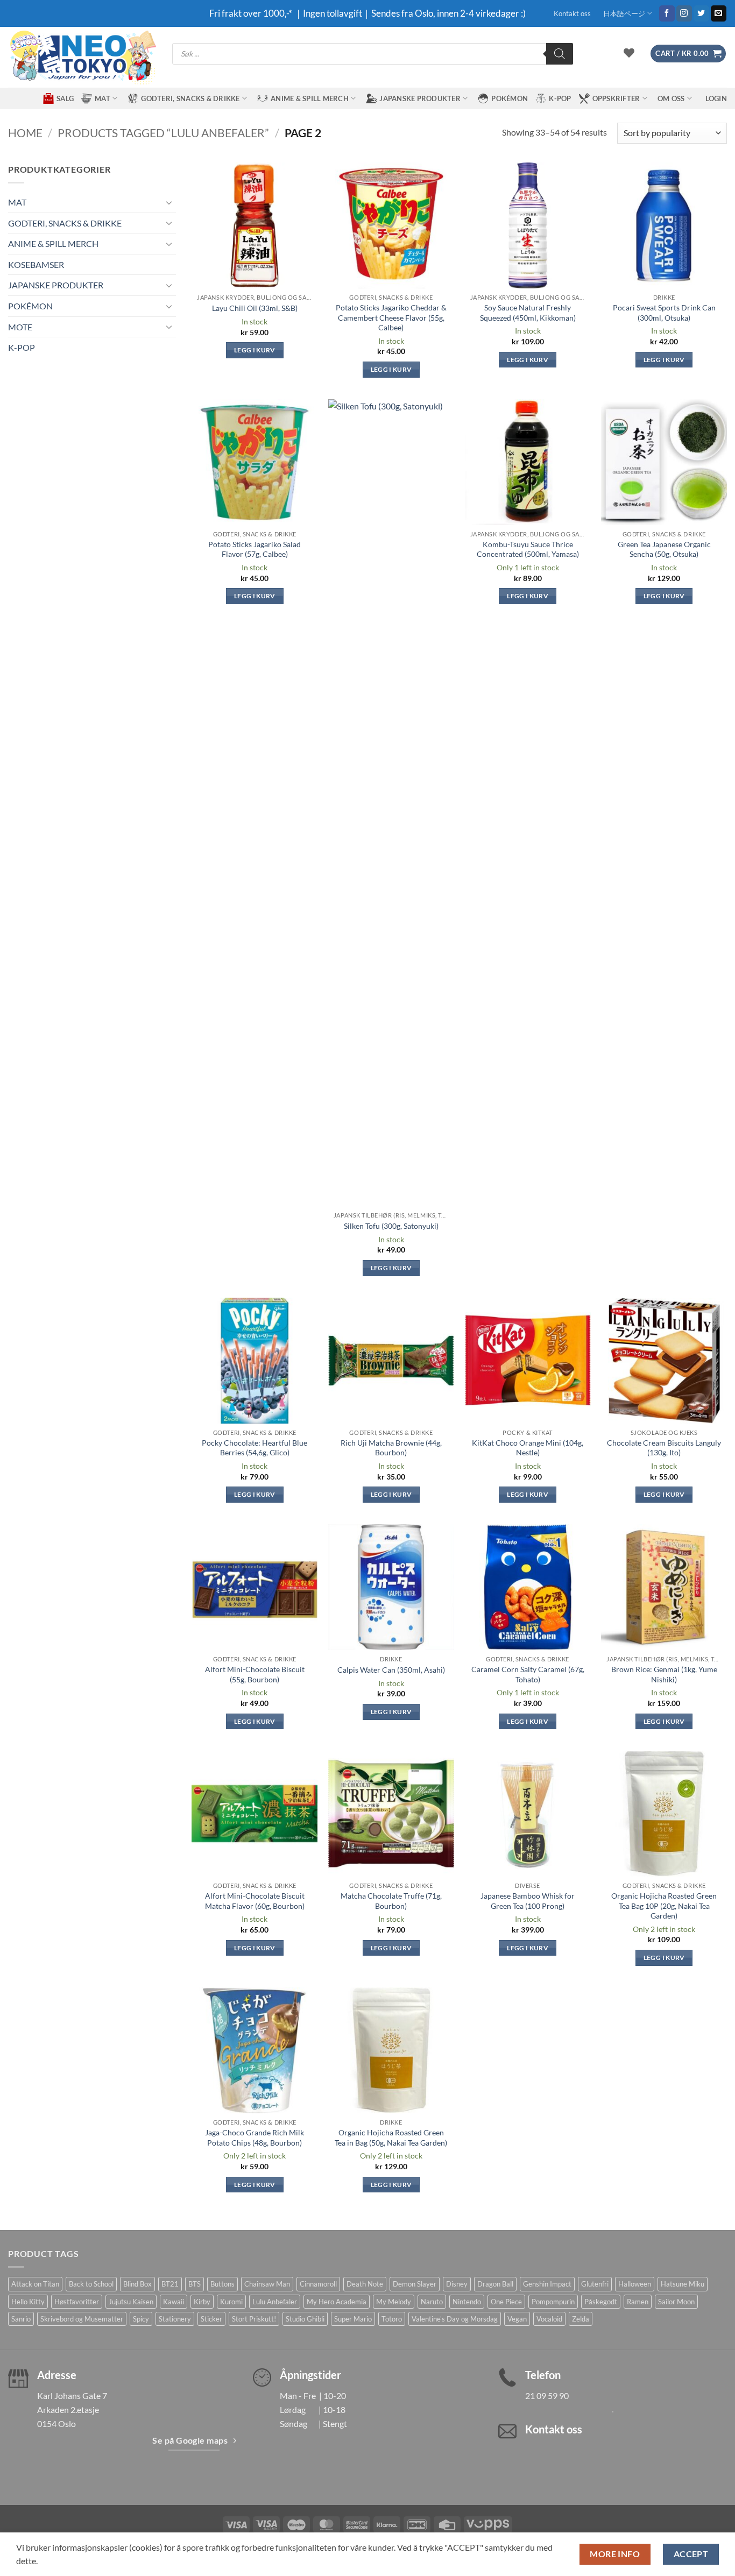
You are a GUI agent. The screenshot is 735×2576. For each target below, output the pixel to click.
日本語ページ (624, 13)
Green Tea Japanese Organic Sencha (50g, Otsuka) (664, 549)
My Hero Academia (337, 2302)
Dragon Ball (495, 2284)
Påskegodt (601, 2302)
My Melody (394, 2302)
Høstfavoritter (77, 2302)
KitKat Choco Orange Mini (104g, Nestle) (528, 1448)
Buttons (222, 2284)
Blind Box (137, 2284)
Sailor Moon (676, 2302)
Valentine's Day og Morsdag (455, 2319)
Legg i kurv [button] (255, 350)
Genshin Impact (547, 2284)
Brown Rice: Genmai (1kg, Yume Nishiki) (664, 1674)
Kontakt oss (572, 13)
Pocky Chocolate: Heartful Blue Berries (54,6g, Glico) (255, 1448)
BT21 (170, 2284)
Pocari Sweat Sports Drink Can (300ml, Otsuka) (664, 313)
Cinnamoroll (318, 2284)
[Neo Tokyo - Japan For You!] (82, 57)
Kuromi (231, 2302)
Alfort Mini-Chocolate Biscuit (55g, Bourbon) (255, 1674)
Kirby (202, 2302)
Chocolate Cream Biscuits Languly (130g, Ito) (664, 1448)
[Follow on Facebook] (667, 13)
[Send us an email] (719, 13)
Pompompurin (553, 2302)
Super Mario (353, 2319)
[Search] (560, 54)
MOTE (20, 327)
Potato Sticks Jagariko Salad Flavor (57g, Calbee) (255, 549)
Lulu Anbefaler (275, 2302)
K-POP (560, 98)
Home (25, 133)
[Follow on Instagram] (684, 13)
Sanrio (21, 2319)
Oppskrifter (616, 98)
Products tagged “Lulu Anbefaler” (163, 133)
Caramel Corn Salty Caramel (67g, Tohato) (528, 1674)
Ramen (638, 2302)
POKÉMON (510, 98)
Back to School (91, 2284)
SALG (65, 98)
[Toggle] (169, 202)
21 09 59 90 (547, 2395)
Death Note (365, 2284)
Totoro (392, 2319)
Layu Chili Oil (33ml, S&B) (255, 308)
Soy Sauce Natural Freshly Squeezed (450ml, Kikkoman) (528, 313)
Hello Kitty (28, 2302)
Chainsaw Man (267, 2284)
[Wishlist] (629, 53)
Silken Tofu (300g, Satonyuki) (391, 1226)
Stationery (175, 2319)
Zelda (581, 2319)
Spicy (141, 2319)
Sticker (211, 2319)
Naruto (432, 2302)
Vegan (517, 2319)
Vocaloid (549, 2319)
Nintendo (467, 2302)
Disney (457, 2284)
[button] (688, 54)
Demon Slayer (415, 2284)
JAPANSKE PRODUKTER (420, 98)
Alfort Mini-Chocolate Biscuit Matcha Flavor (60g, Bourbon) (255, 1901)
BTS (195, 2284)
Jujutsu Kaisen (131, 2302)
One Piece (506, 2302)
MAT (103, 98)
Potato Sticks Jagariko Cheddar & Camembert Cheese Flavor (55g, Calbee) (391, 317)
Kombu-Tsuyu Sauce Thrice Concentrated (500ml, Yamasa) (528, 549)
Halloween (635, 2284)
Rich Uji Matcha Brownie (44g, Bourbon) (391, 1448)
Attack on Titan (35, 2284)
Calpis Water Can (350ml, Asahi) (391, 1670)
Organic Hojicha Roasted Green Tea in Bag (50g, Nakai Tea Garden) (391, 2138)
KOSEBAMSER (36, 264)
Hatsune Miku (683, 2284)
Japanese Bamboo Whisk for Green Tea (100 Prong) (528, 1901)
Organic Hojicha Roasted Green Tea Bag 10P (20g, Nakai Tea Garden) (664, 1906)
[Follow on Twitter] (701, 13)
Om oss (671, 98)
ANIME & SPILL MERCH (310, 98)
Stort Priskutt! (254, 2319)
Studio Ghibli (305, 2319)
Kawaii (174, 2302)
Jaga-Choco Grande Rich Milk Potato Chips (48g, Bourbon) (255, 2138)
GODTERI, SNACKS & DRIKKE (190, 98)
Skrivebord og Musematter (82, 2319)
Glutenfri (595, 2284)
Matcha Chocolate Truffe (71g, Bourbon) (391, 1901)
